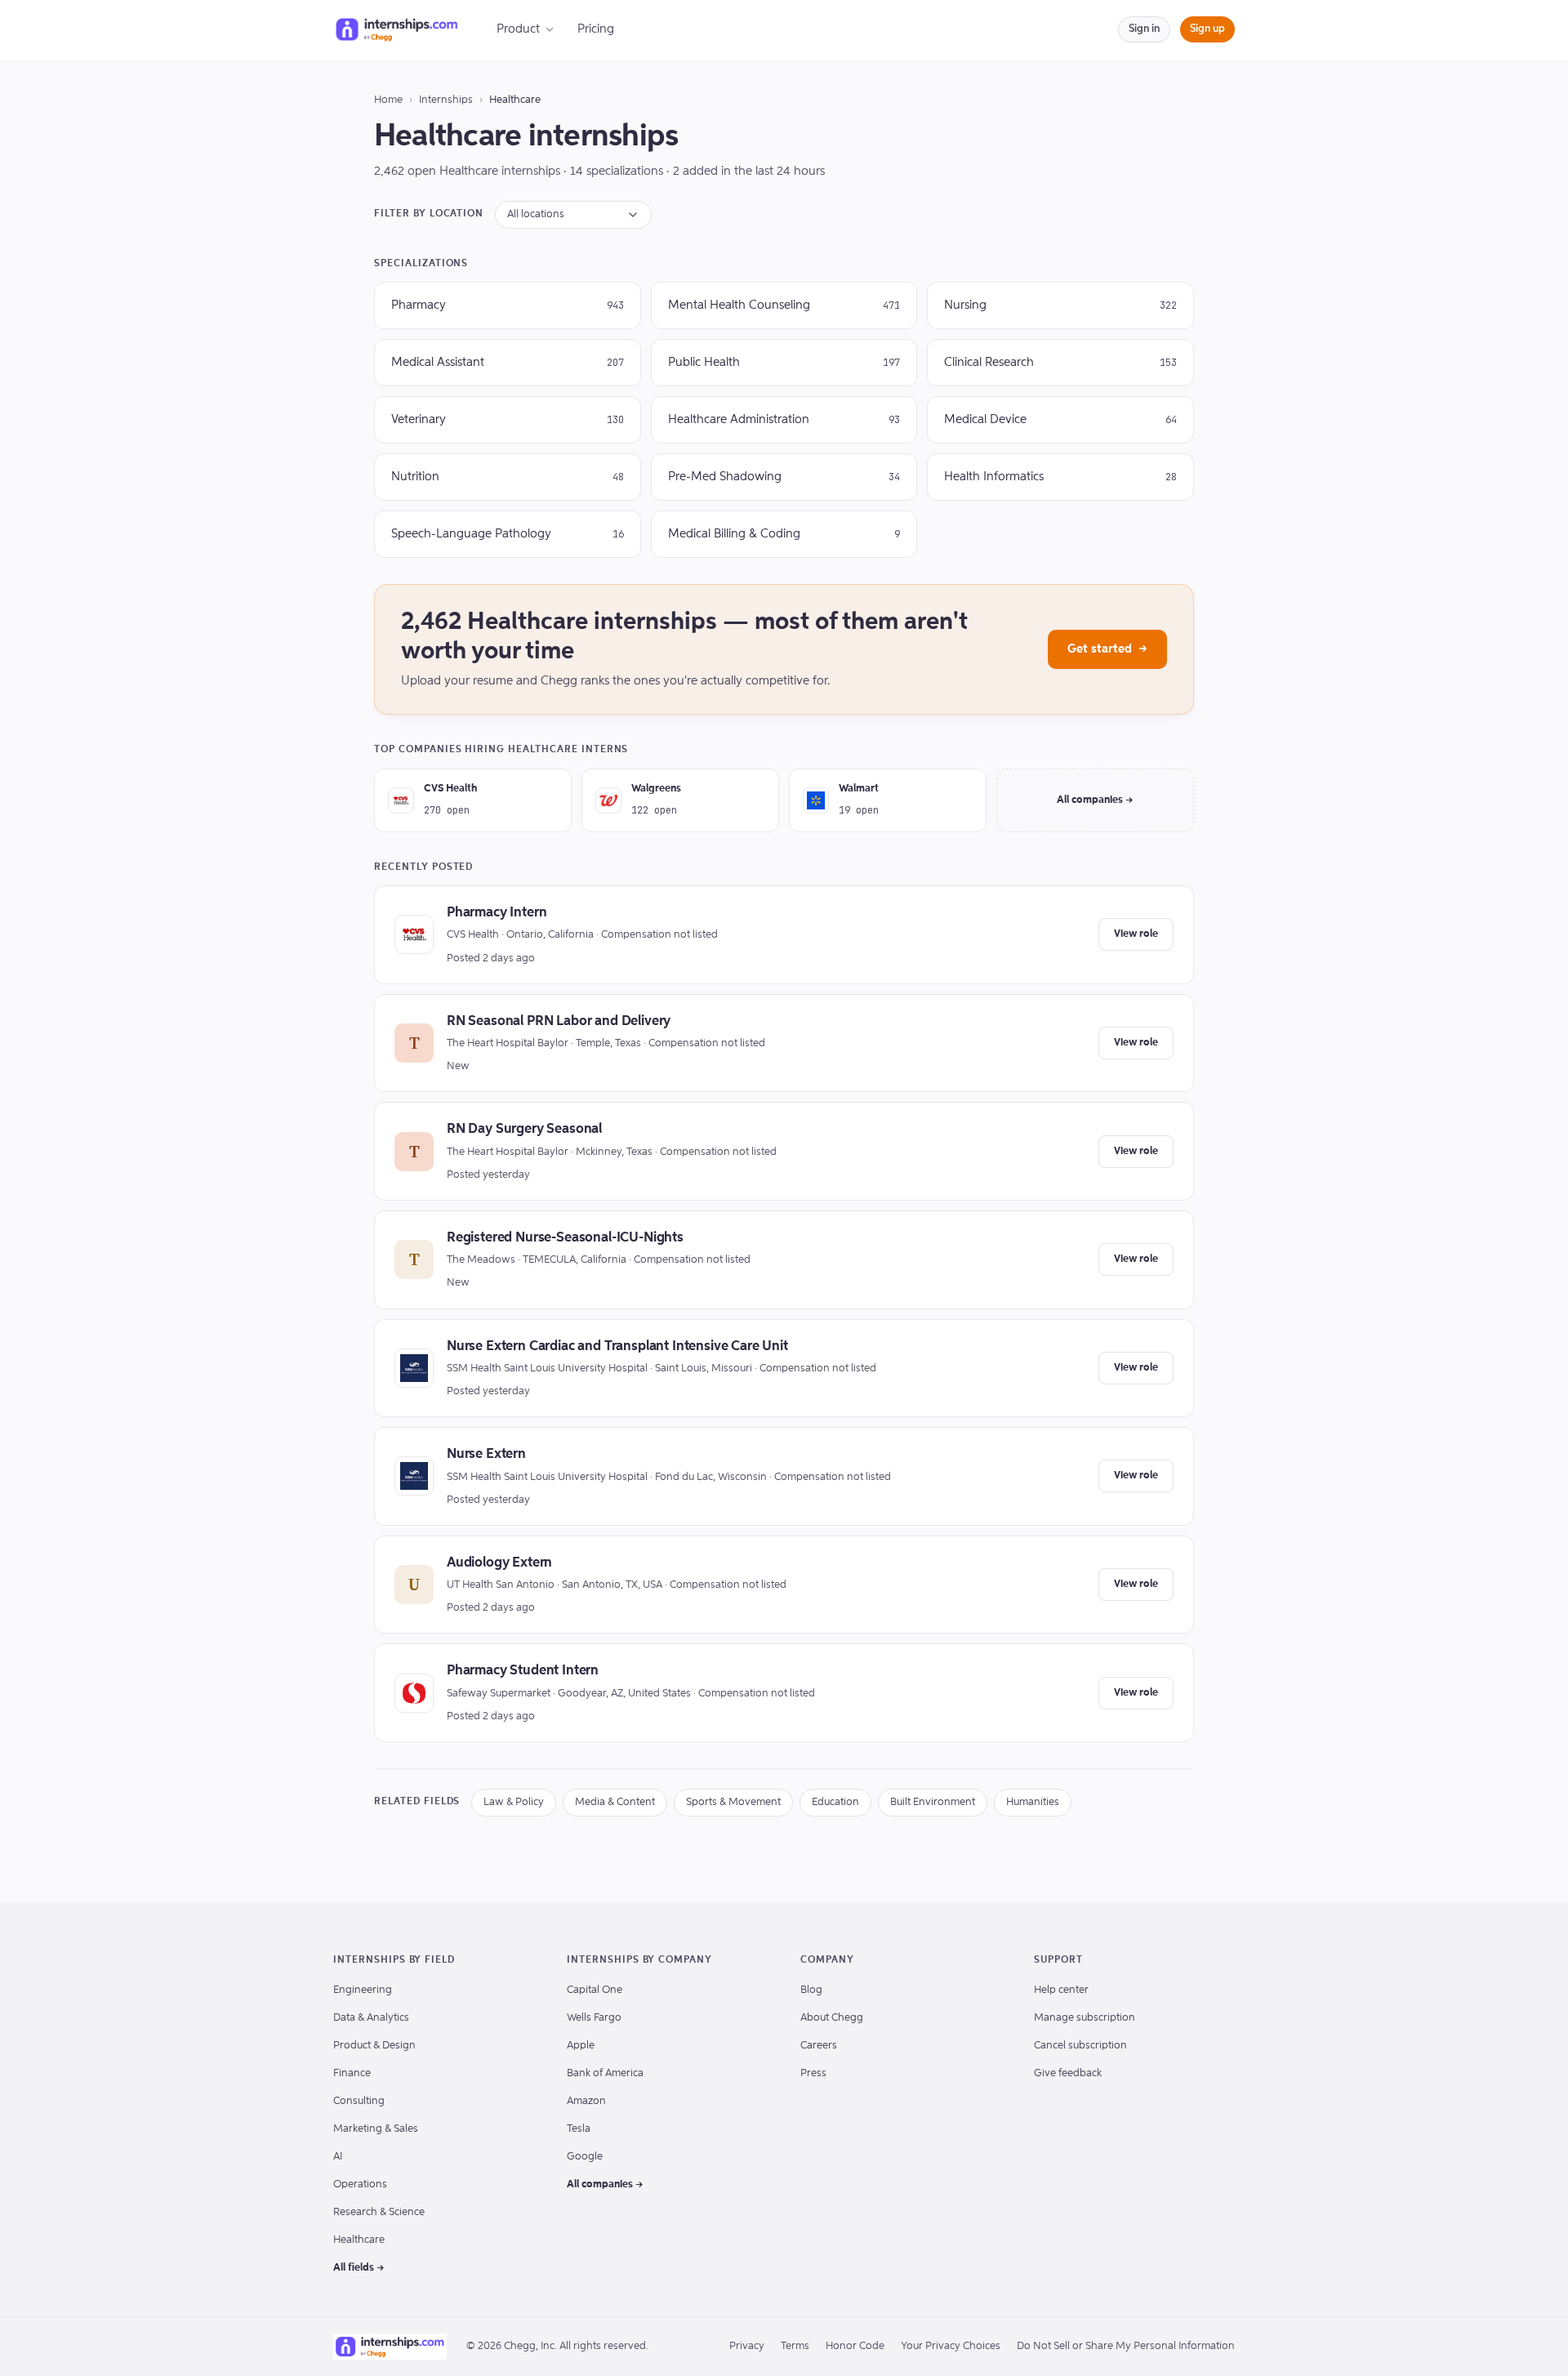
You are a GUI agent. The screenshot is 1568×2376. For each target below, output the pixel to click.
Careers (819, 2046)
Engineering (363, 1990)
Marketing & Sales (376, 2129)
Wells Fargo (594, 2018)
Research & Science (379, 2212)
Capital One (595, 1990)
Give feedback (1068, 2073)
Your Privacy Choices (951, 2346)
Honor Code (855, 2346)
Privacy (747, 2346)
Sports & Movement (733, 1802)
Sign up (1207, 29)
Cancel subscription (1080, 2046)
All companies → (1095, 800)
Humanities (1033, 1802)
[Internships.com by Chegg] (397, 29)
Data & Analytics (371, 2018)
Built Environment (933, 1802)
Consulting (359, 2101)
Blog (811, 1990)
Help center (1061, 1990)
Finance (352, 2073)
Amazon (586, 2101)
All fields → (359, 2268)
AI (338, 2157)
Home (388, 100)
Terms (795, 2346)
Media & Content (615, 1802)
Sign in (1144, 29)
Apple (581, 2046)
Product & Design (374, 2046)
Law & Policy (514, 1802)
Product (518, 29)
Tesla (579, 2129)
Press (813, 2073)
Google (585, 2157)
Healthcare (359, 2240)
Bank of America (605, 2073)
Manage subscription (1085, 2018)
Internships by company (639, 1960)
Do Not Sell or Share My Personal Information (1126, 2346)
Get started (1107, 649)
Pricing (596, 29)
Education (835, 1802)
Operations (360, 2184)
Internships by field (394, 1960)
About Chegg (832, 2018)
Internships (446, 100)
